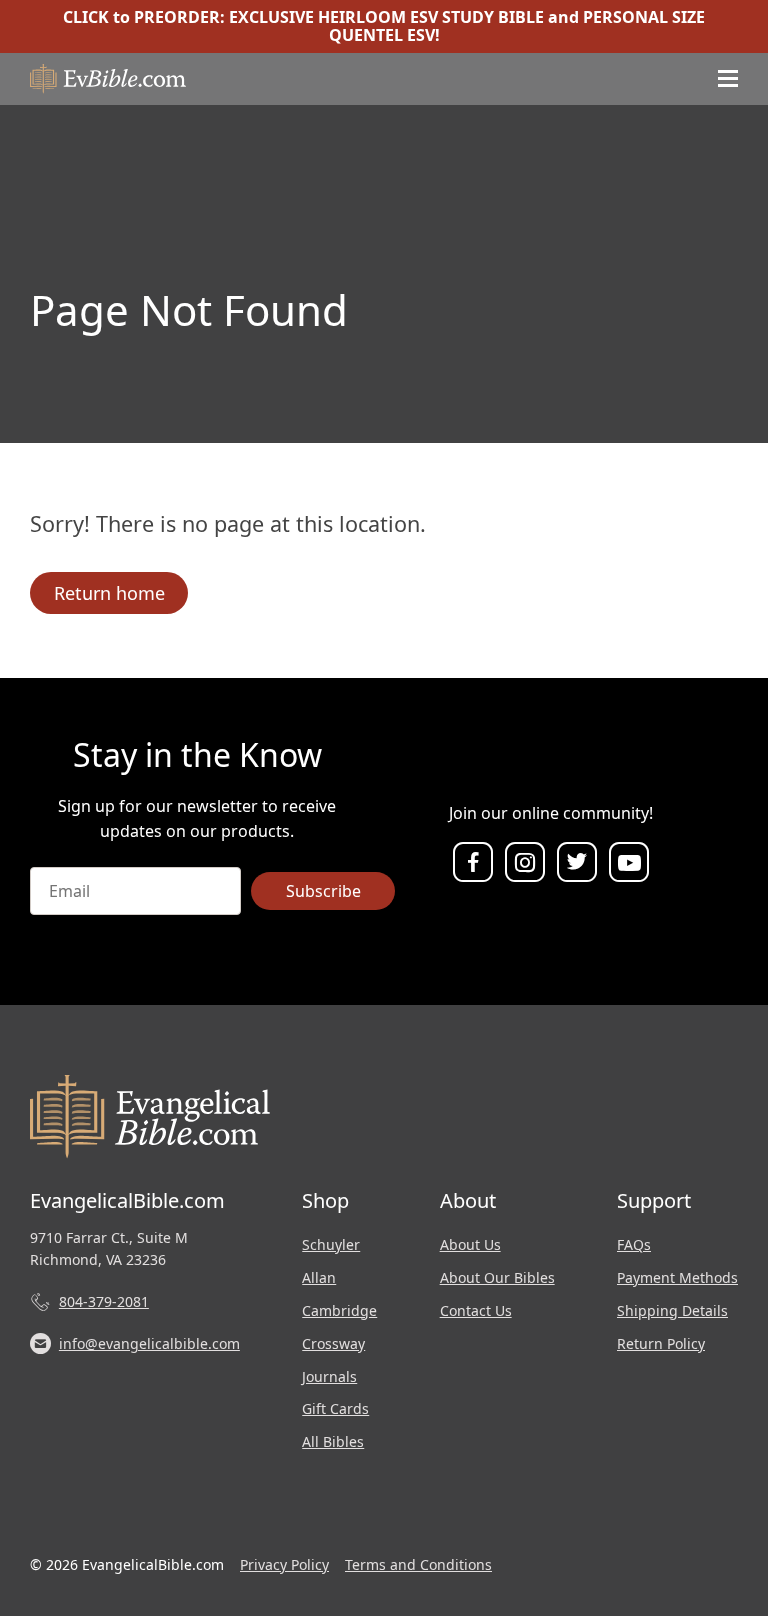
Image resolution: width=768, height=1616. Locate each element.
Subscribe (323, 891)
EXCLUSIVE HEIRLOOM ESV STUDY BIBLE (386, 17)
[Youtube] (629, 863)
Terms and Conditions (418, 1564)
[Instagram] (525, 863)
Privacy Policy (284, 1564)
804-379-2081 (104, 1301)
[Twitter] (577, 863)
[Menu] (728, 79)
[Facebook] (473, 863)
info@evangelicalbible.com (149, 1343)
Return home (109, 593)
